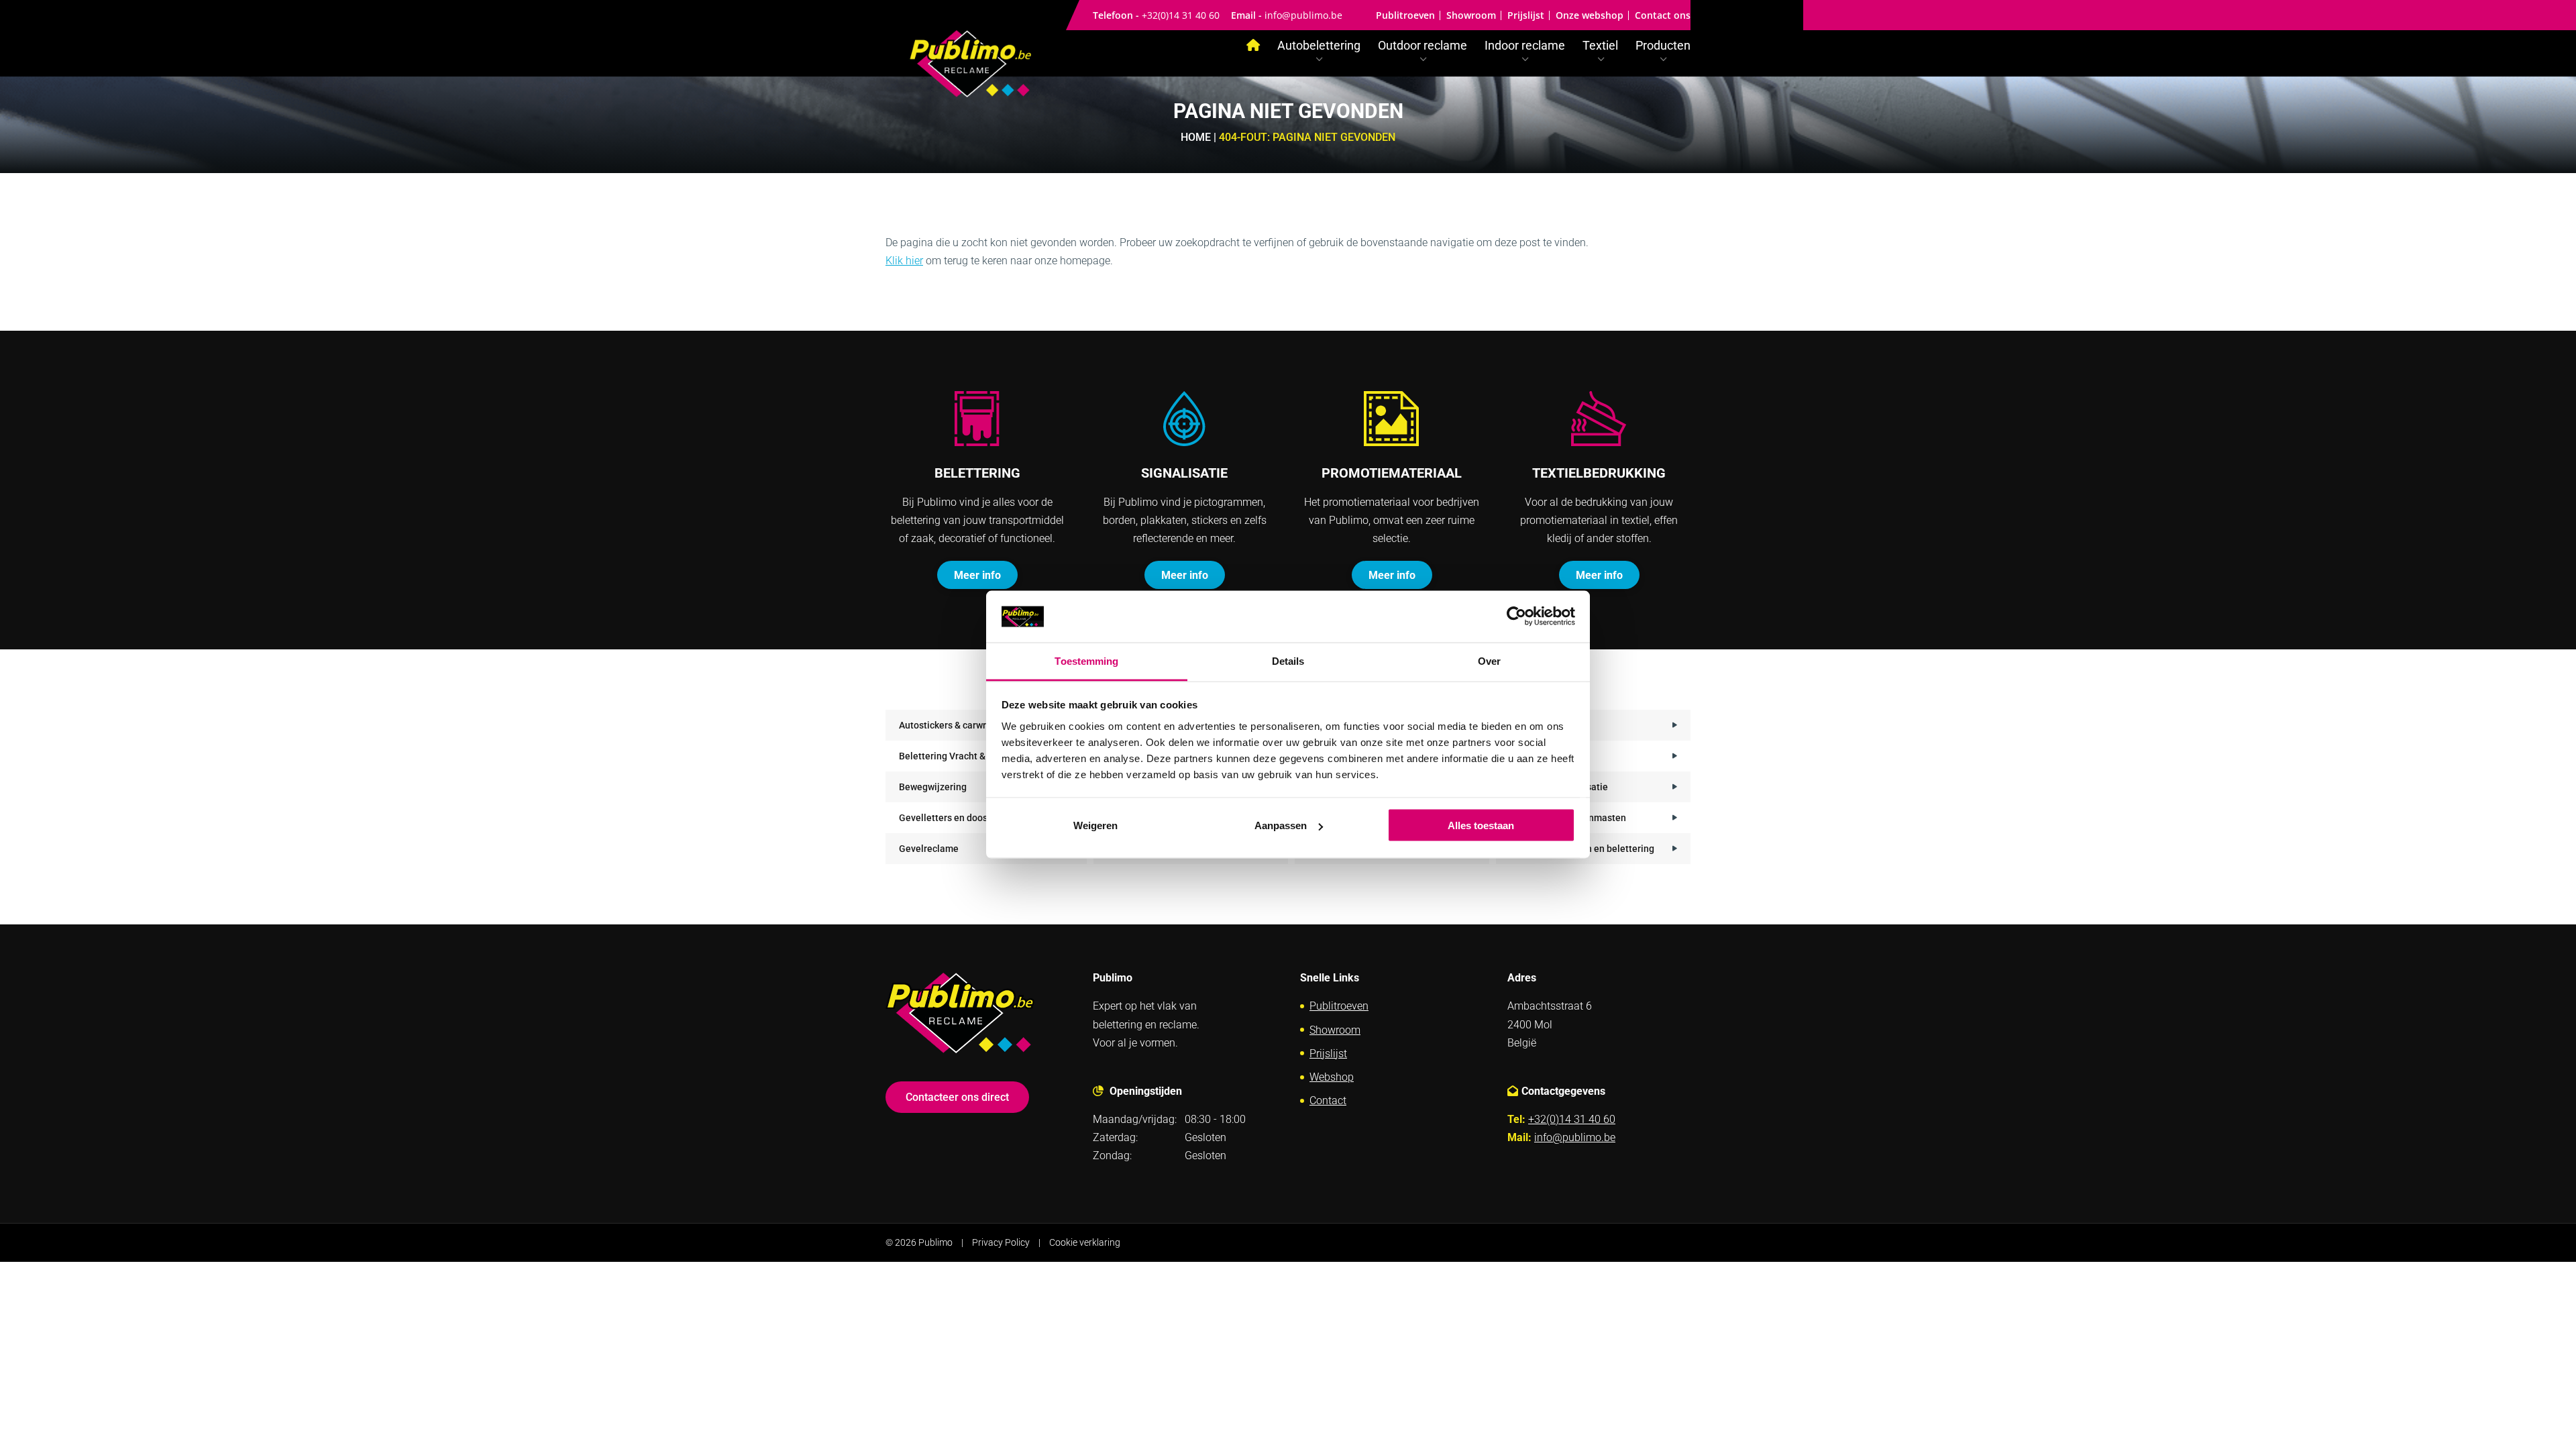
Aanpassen (1281, 825)
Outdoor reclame (1423, 47)
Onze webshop (1590, 15)
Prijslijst (1526, 15)
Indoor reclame (1525, 47)
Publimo (935, 1242)
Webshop (1332, 1077)
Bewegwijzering (933, 787)
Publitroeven (1405, 15)
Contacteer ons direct (957, 1097)
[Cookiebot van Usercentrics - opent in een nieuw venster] (1516, 616)
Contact (1328, 1101)
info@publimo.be (1303, 15)
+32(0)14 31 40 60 (1181, 15)
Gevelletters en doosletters (957, 818)
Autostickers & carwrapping (957, 725)
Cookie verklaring (1085, 1242)
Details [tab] (1288, 660)
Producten (1663, 47)
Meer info (977, 575)
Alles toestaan (1481, 825)
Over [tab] (1489, 660)
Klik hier (904, 261)
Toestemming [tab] (1086, 660)
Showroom (1471, 15)
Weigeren (1095, 825)
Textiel (1600, 47)
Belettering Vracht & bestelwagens (973, 756)
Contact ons (1663, 15)
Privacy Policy (1001, 1242)
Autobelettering (1319, 47)
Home (1196, 137)
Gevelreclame (929, 849)
